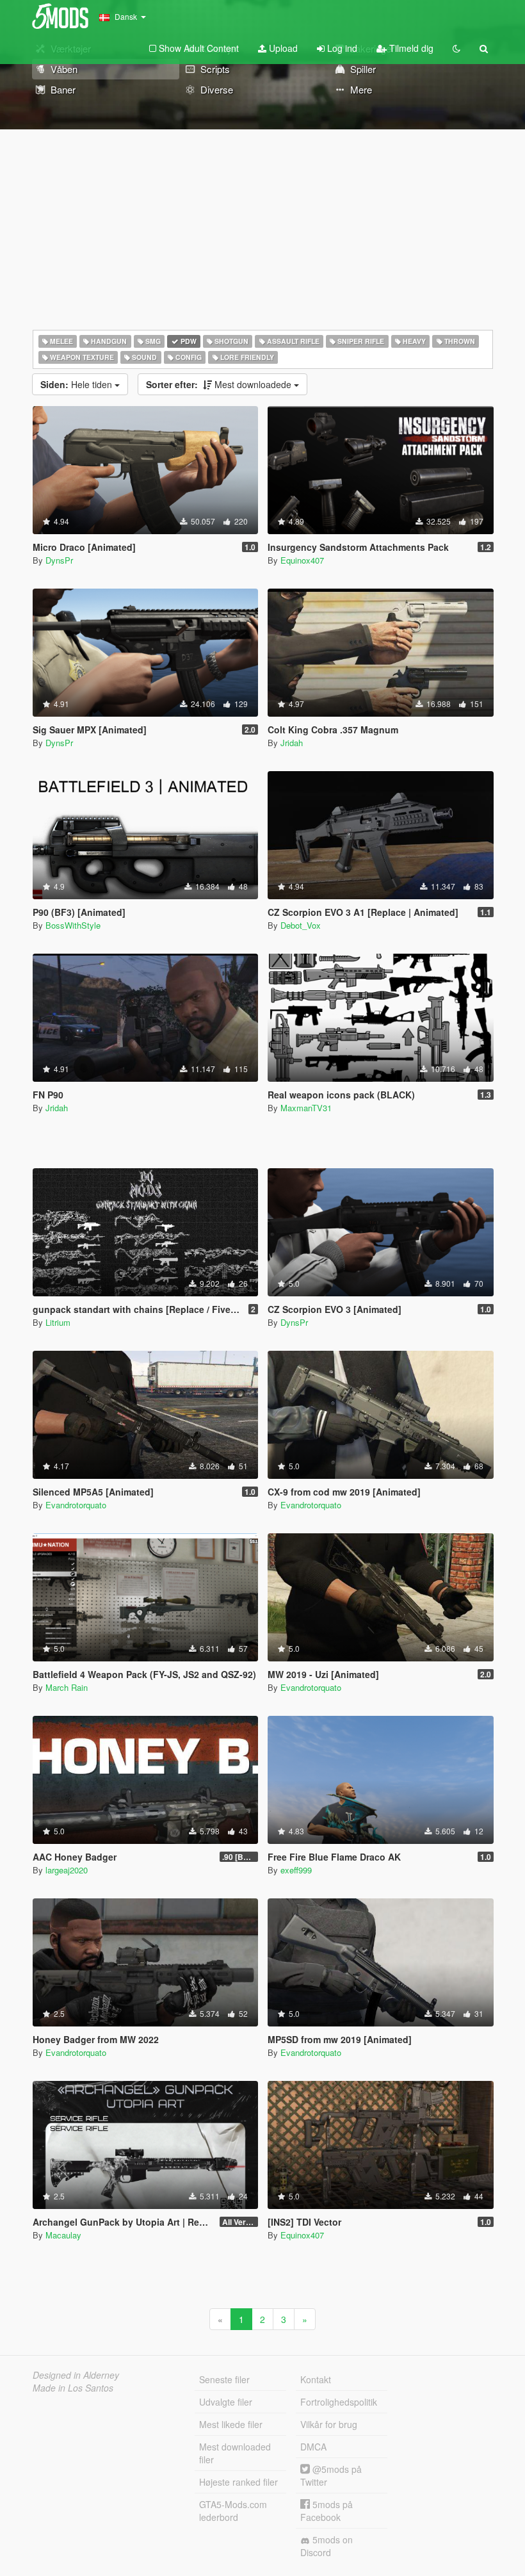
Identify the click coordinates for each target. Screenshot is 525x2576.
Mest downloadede (220, 384)
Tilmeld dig (410, 48)
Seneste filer (224, 2379)
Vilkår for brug (329, 2424)
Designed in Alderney (76, 2375)
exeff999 (296, 1870)
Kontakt (316, 2379)
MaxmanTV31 (306, 1108)
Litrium (58, 1322)
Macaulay (63, 2235)
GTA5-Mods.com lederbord (233, 2511)
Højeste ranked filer (238, 2482)
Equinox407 (302, 560)
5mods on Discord (327, 2546)
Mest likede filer (231, 2424)
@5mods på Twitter (331, 2475)
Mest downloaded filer (235, 2453)
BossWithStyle (73, 925)
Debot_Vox (301, 925)
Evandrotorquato (76, 1505)
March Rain (67, 1687)
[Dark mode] (456, 48)
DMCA (313, 2447)
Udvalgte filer (226, 2402)
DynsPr (59, 560)
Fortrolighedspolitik (339, 2402)
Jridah (292, 743)
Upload (282, 48)
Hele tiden (77, 384)
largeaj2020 (67, 1870)
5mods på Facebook (327, 2511)
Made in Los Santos (73, 2388)
